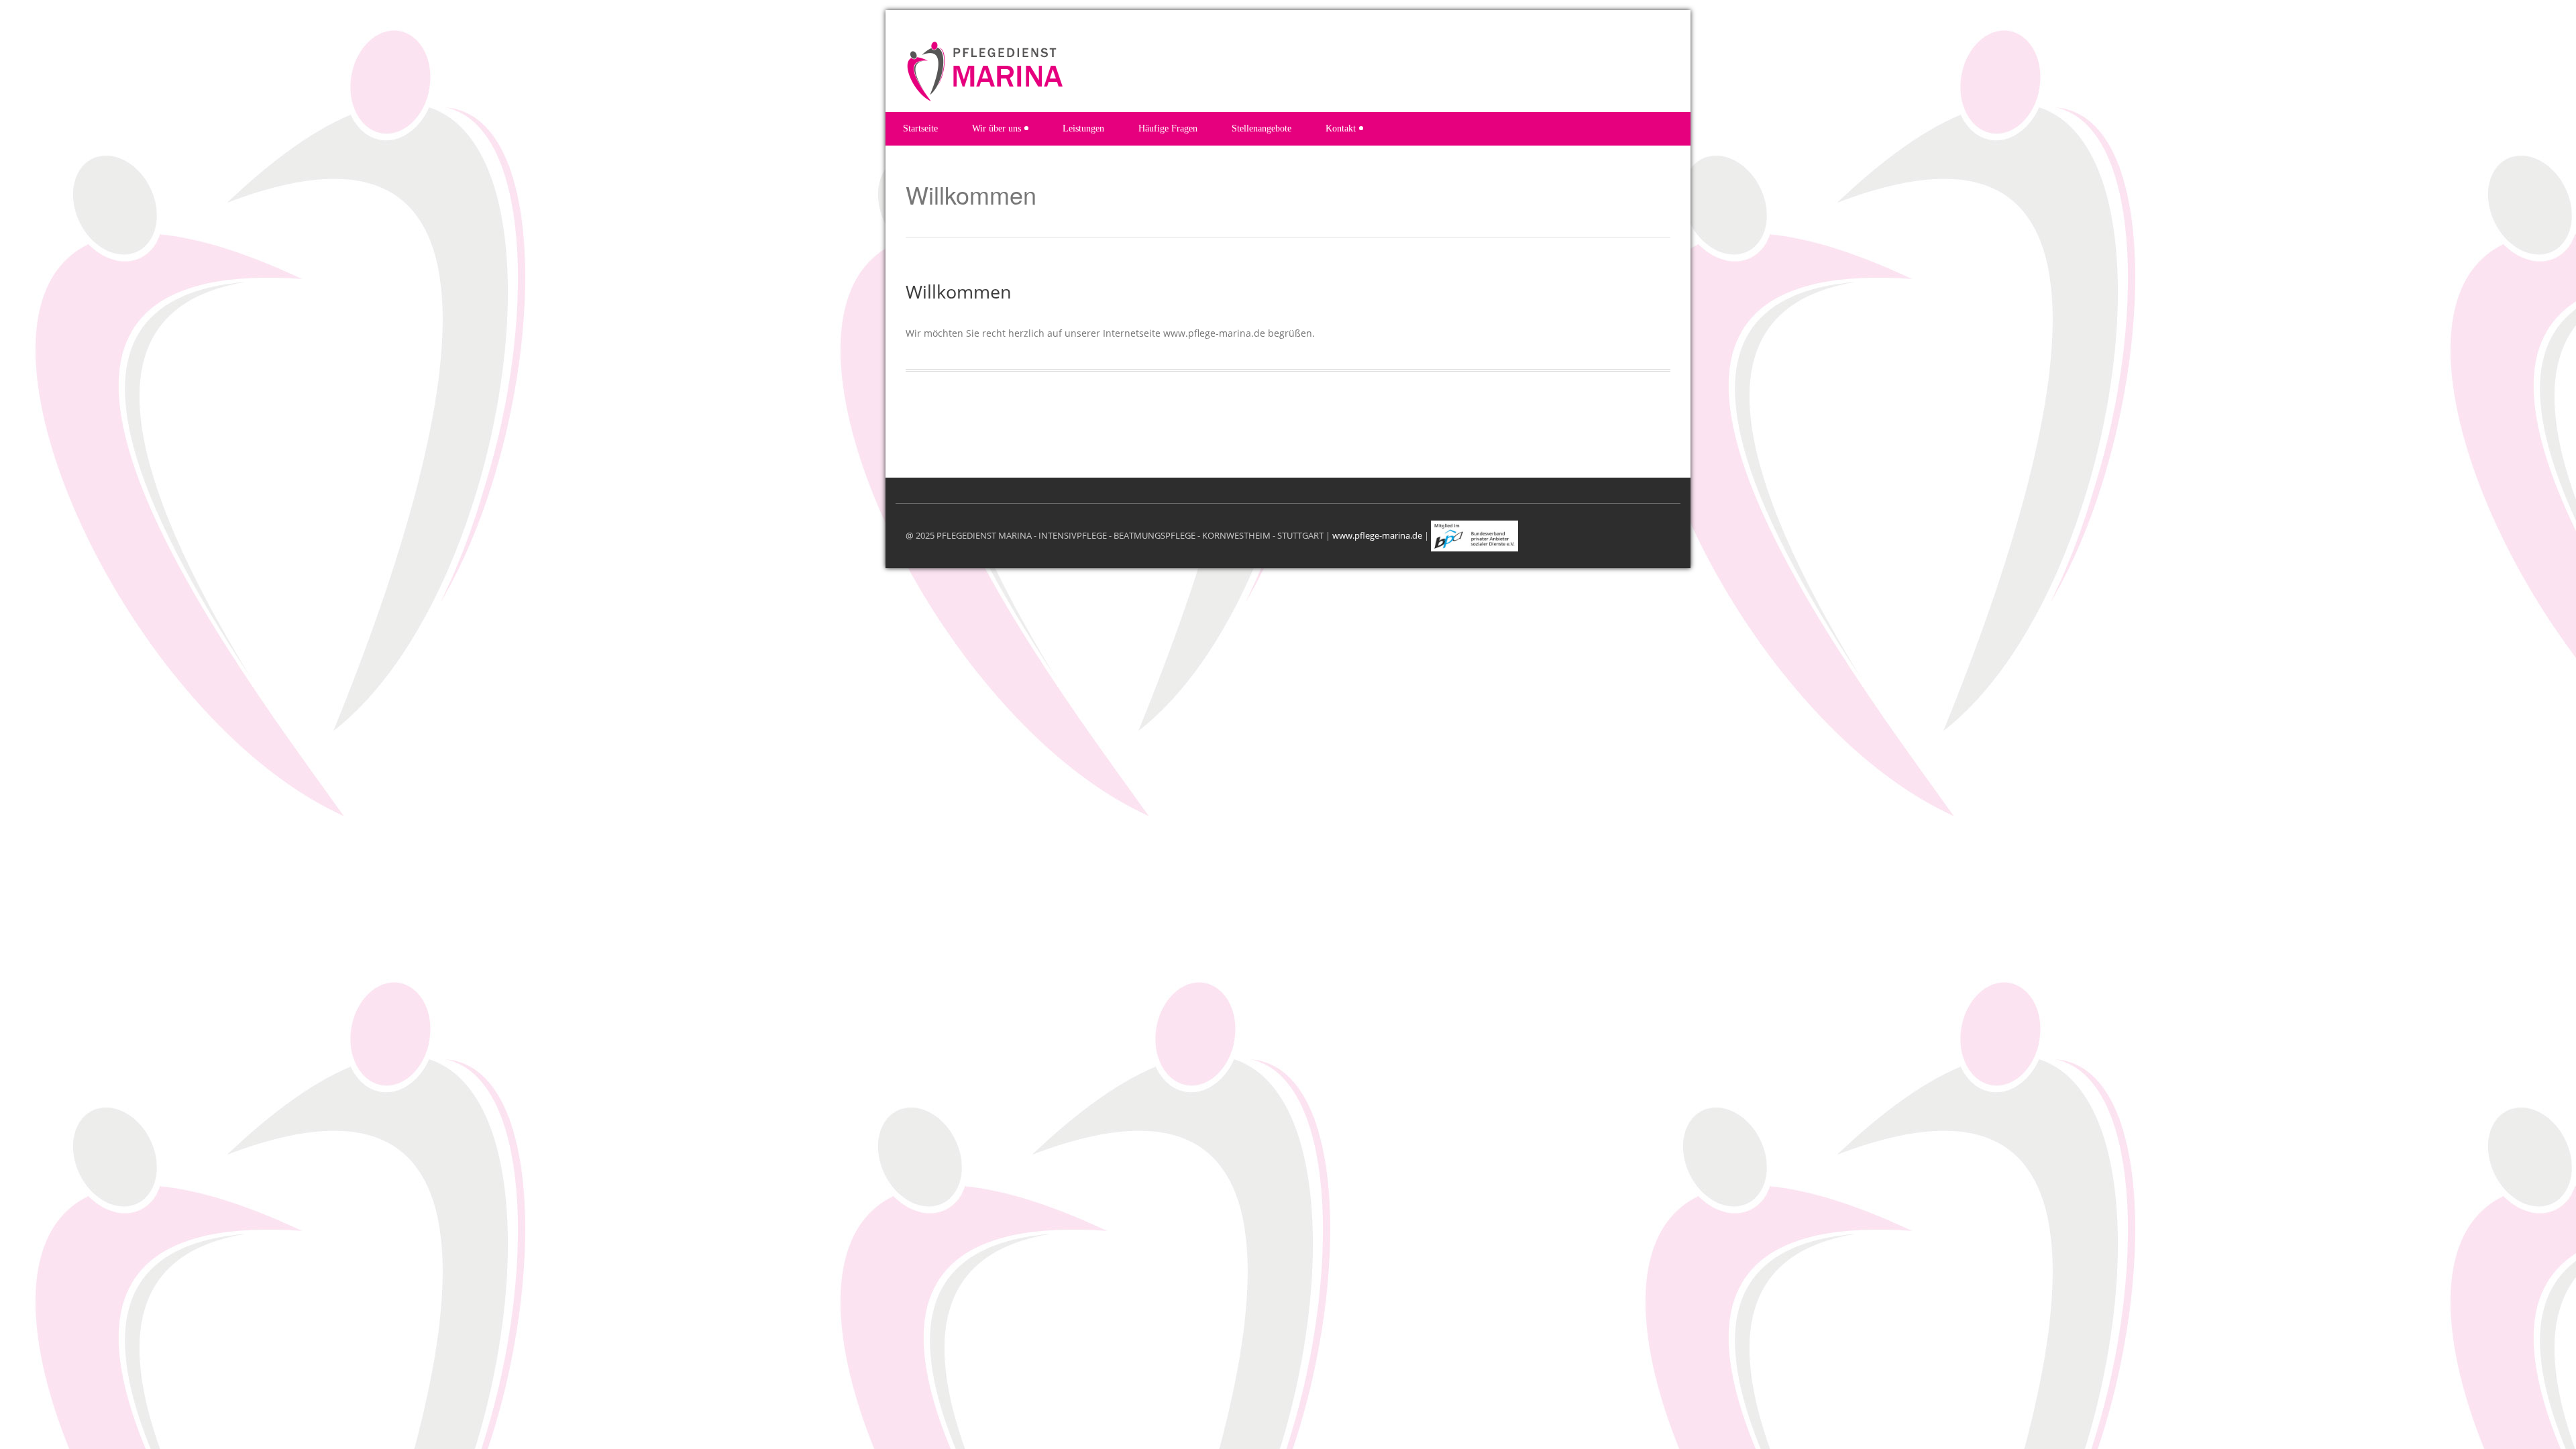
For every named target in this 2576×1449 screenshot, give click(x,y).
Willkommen (959, 291)
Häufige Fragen (1168, 128)
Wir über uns (997, 128)
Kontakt (1341, 128)
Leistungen (1083, 128)
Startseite (920, 128)
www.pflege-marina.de (1377, 535)
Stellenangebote (1262, 128)
